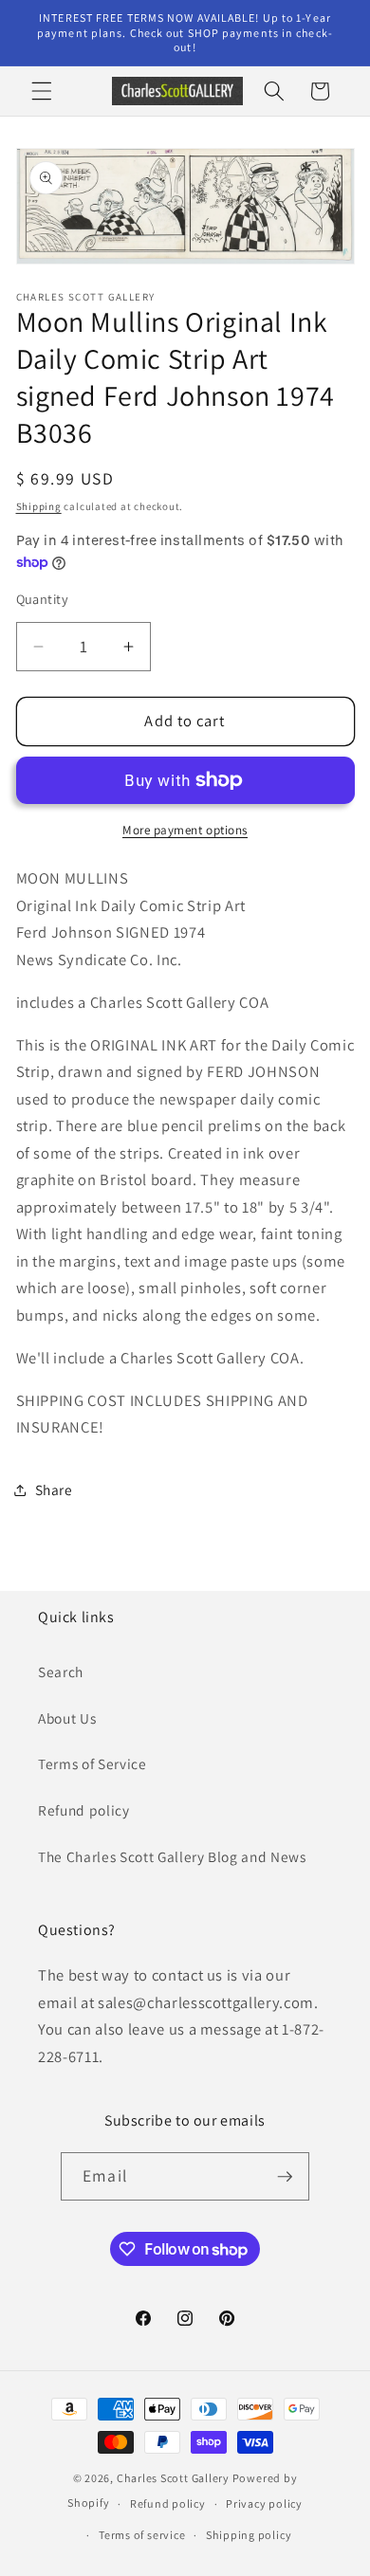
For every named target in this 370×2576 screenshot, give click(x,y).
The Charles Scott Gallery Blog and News (172, 1856)
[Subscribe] (285, 2177)
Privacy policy (264, 2503)
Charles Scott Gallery (173, 2478)
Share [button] (54, 1489)
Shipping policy (249, 2535)
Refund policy (84, 1810)
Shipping (39, 506)
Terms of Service (92, 1763)
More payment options (185, 830)
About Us (67, 1718)
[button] (42, 91)
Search (61, 1672)
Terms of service (142, 2535)
